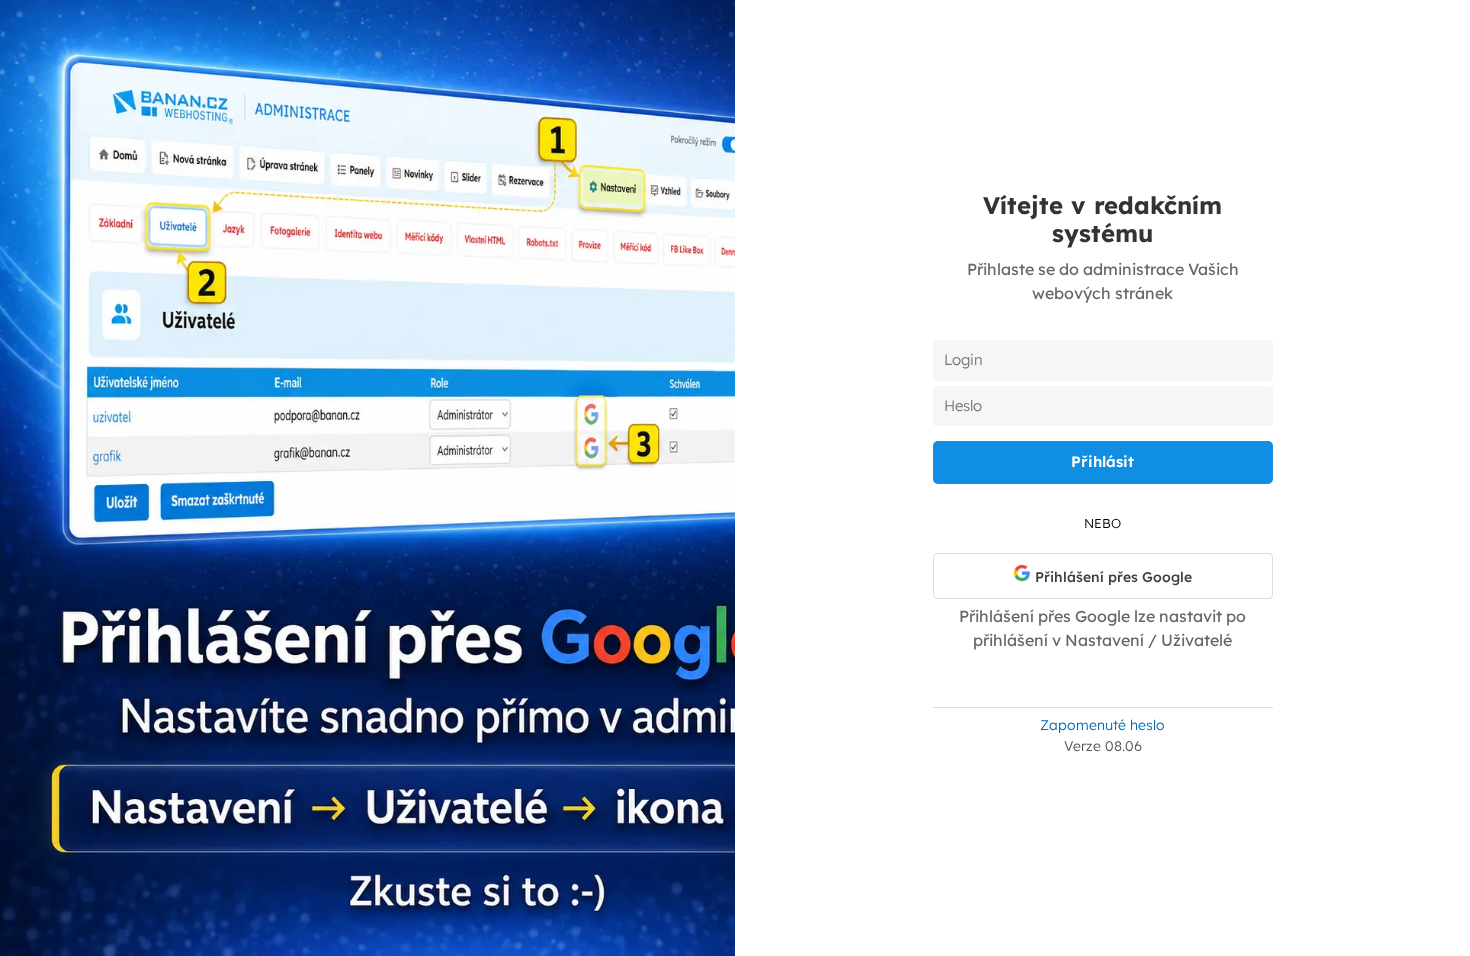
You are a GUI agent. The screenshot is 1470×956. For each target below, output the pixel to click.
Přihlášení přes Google (1111, 577)
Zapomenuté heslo (1102, 725)
